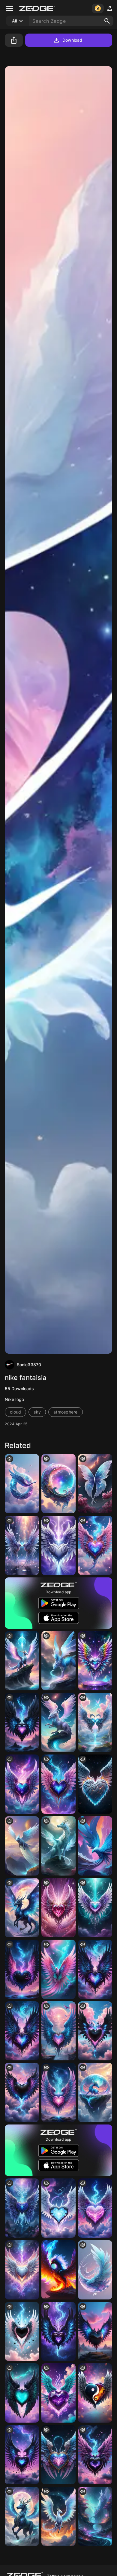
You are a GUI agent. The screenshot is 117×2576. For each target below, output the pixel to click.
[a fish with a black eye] (95, 2393)
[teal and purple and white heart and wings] (95, 1908)
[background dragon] (58, 1722)
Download (72, 40)
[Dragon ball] (95, 2092)
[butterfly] (95, 1484)
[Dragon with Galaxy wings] (22, 1908)
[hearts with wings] (95, 1722)
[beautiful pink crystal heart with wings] (58, 1908)
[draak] (22, 1661)
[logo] (58, 1484)
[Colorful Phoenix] (58, 2270)
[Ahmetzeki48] (58, 1661)
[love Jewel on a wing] (58, 2393)
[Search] (107, 21)
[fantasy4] (22, 1846)
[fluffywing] (58, 2516)
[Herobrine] (22, 1484)
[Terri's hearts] (58, 1545)
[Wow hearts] (22, 1784)
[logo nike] (95, 2270)
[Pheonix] (58, 1969)
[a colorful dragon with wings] (95, 1784)
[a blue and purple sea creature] (22, 1545)
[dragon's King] (58, 1846)
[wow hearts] (58, 2092)
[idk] (22, 2516)
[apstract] (95, 1846)
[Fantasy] (95, 2516)
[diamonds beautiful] (95, 1661)
